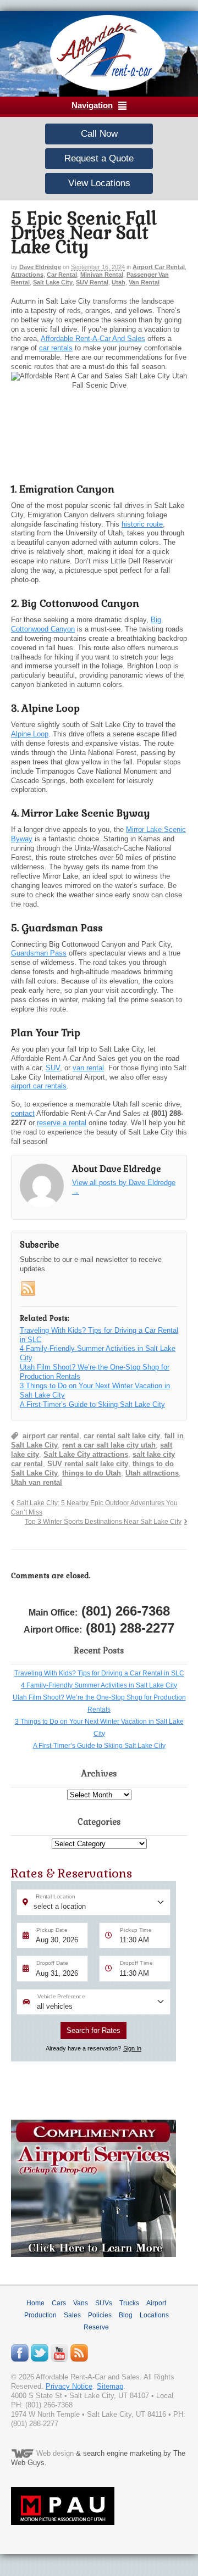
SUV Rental (92, 282)
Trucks (129, 2303)
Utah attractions (152, 1473)
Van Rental (144, 282)
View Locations (99, 183)
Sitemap (110, 2386)
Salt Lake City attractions (86, 1454)
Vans (81, 2303)
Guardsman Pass (39, 953)
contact (23, 1113)
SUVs (104, 2303)
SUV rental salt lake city (88, 1464)
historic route (142, 524)
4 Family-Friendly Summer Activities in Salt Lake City (99, 1685)
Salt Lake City (53, 282)
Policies (100, 2315)
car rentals (56, 348)
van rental (88, 1068)
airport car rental (51, 1436)
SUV (53, 1068)
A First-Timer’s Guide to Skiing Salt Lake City (99, 1746)
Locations (154, 2315)
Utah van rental (37, 1482)
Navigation (92, 105)
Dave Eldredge (40, 267)
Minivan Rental (102, 275)
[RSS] (28, 1289)
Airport (156, 2303)
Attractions (27, 275)
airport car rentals (39, 1086)
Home (35, 2303)
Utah (119, 282)
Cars (59, 2303)
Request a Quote (99, 158)
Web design (55, 2454)
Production (40, 2315)
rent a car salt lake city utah (109, 1445)
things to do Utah (92, 1473)
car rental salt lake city (122, 1436)
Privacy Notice (69, 2386)
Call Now (99, 134)
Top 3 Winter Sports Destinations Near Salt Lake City (103, 1521)
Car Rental (62, 275)
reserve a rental (62, 1123)
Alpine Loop (30, 734)
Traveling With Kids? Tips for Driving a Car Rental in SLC (99, 1673)
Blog (126, 2315)
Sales (72, 2315)
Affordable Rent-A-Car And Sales (93, 339)
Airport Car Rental (159, 267)
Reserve (96, 2327)
